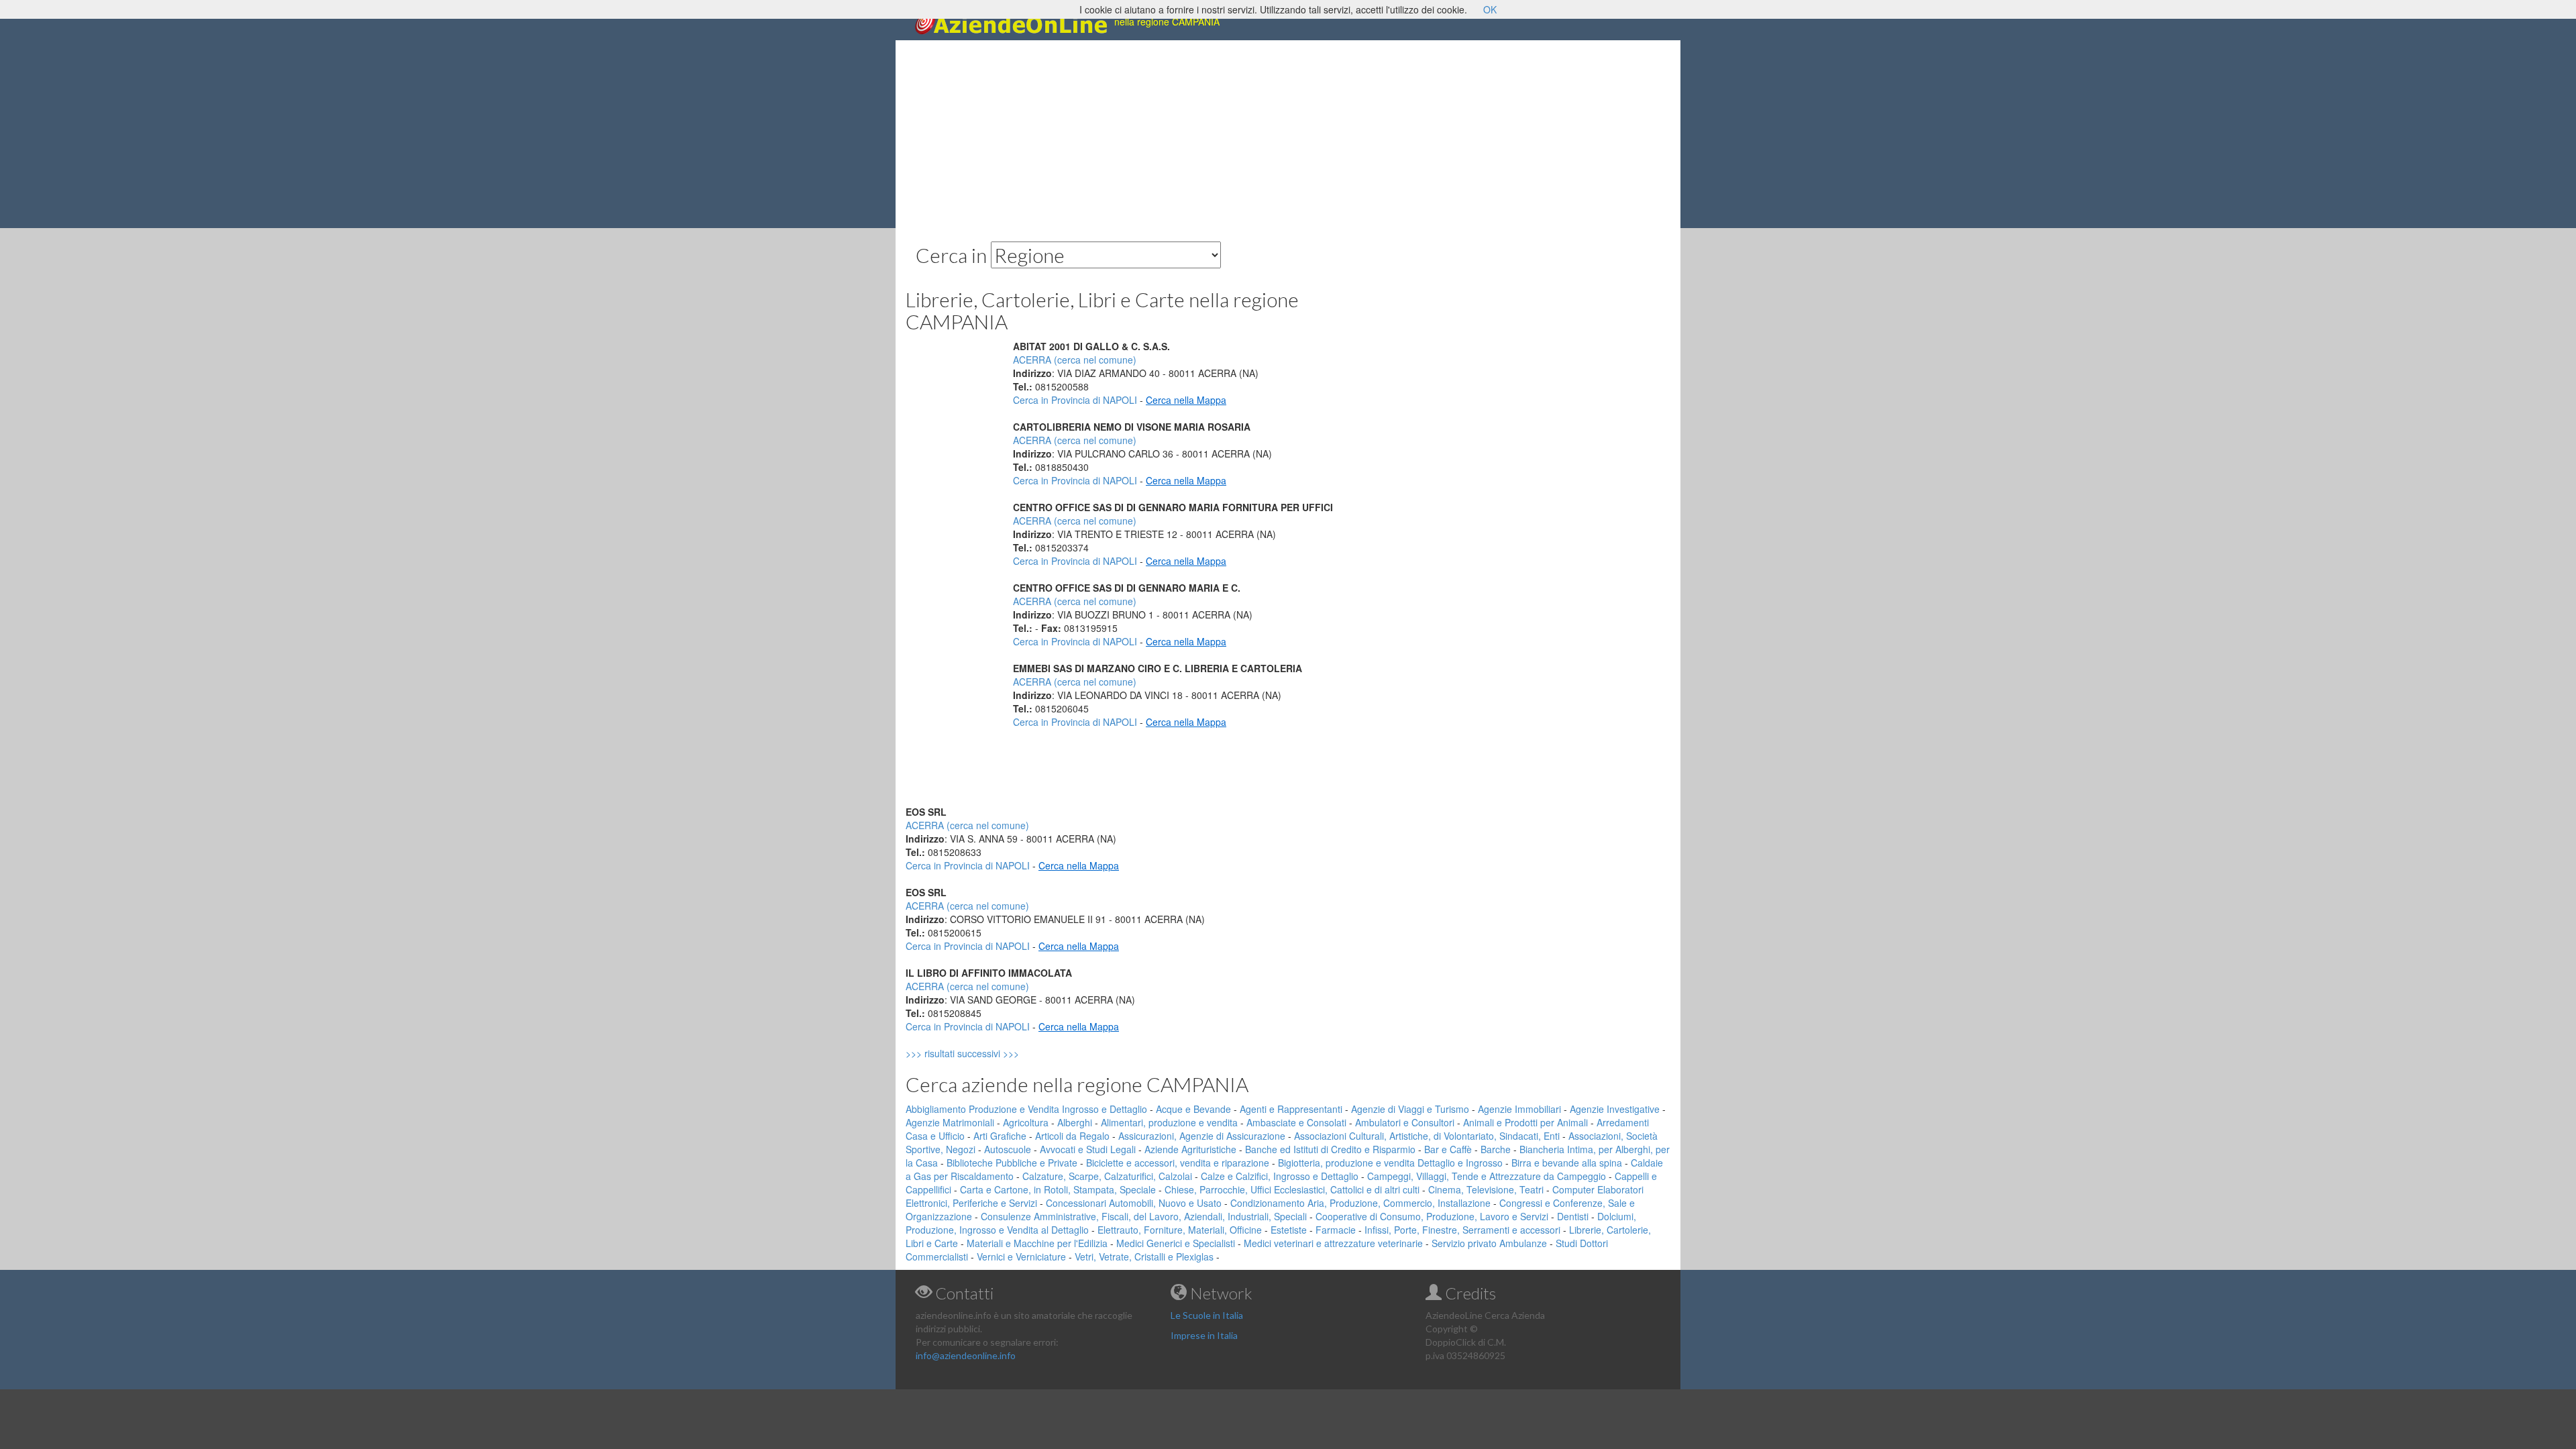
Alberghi (1075, 1122)
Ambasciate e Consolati (1296, 1122)
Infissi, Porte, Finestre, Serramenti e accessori (1462, 1230)
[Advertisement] (1288, 134)
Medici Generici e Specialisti (1176, 1243)
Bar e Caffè (1448, 1149)
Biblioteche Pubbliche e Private (1012, 1163)
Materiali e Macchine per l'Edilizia (1037, 1243)
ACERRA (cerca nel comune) (1075, 360)
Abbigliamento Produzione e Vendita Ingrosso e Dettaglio (1026, 1109)
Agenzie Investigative (1615, 1109)
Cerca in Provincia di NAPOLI (1075, 400)
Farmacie (1336, 1230)
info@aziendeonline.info (966, 1355)
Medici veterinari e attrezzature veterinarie (1333, 1243)
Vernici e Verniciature (1021, 1256)
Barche (1496, 1149)
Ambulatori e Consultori (1405, 1122)
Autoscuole (1008, 1149)
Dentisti (1573, 1216)
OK (1490, 9)
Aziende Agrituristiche (1190, 1149)
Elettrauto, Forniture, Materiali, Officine (1180, 1230)
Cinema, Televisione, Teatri (1486, 1189)
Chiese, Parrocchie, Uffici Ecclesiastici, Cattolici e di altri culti (1292, 1189)
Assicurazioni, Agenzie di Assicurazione (1202, 1136)
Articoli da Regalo (1072, 1136)
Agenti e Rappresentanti (1291, 1109)
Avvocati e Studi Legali (1088, 1149)
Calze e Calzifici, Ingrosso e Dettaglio (1280, 1176)
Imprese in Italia (1204, 1335)
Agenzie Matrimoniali (950, 1122)
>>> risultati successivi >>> (985, 1053)
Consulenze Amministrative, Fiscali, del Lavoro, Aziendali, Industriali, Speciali (1144, 1216)
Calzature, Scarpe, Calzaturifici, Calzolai (1107, 1176)
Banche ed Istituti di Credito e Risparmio (1330, 1149)
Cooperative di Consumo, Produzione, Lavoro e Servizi (1432, 1216)
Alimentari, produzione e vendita (1169, 1122)
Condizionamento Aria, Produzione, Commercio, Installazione (1360, 1203)
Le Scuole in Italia (1207, 1315)
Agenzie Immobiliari (1519, 1109)
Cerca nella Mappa (1186, 400)
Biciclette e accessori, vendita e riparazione (1178, 1163)
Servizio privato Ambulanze (1489, 1243)
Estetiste (1289, 1230)
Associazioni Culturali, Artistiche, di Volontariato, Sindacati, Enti (1427, 1136)
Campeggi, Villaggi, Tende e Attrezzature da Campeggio (1487, 1176)
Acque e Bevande (1193, 1109)
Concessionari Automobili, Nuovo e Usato (1134, 1203)
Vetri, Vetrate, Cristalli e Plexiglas (1144, 1256)
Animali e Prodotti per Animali (1525, 1122)
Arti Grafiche (1000, 1136)
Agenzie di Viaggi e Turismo (1410, 1109)
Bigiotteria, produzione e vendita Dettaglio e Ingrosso (1390, 1163)
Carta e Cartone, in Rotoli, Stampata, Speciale (1058, 1189)
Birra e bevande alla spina (1567, 1163)
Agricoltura (1026, 1122)
